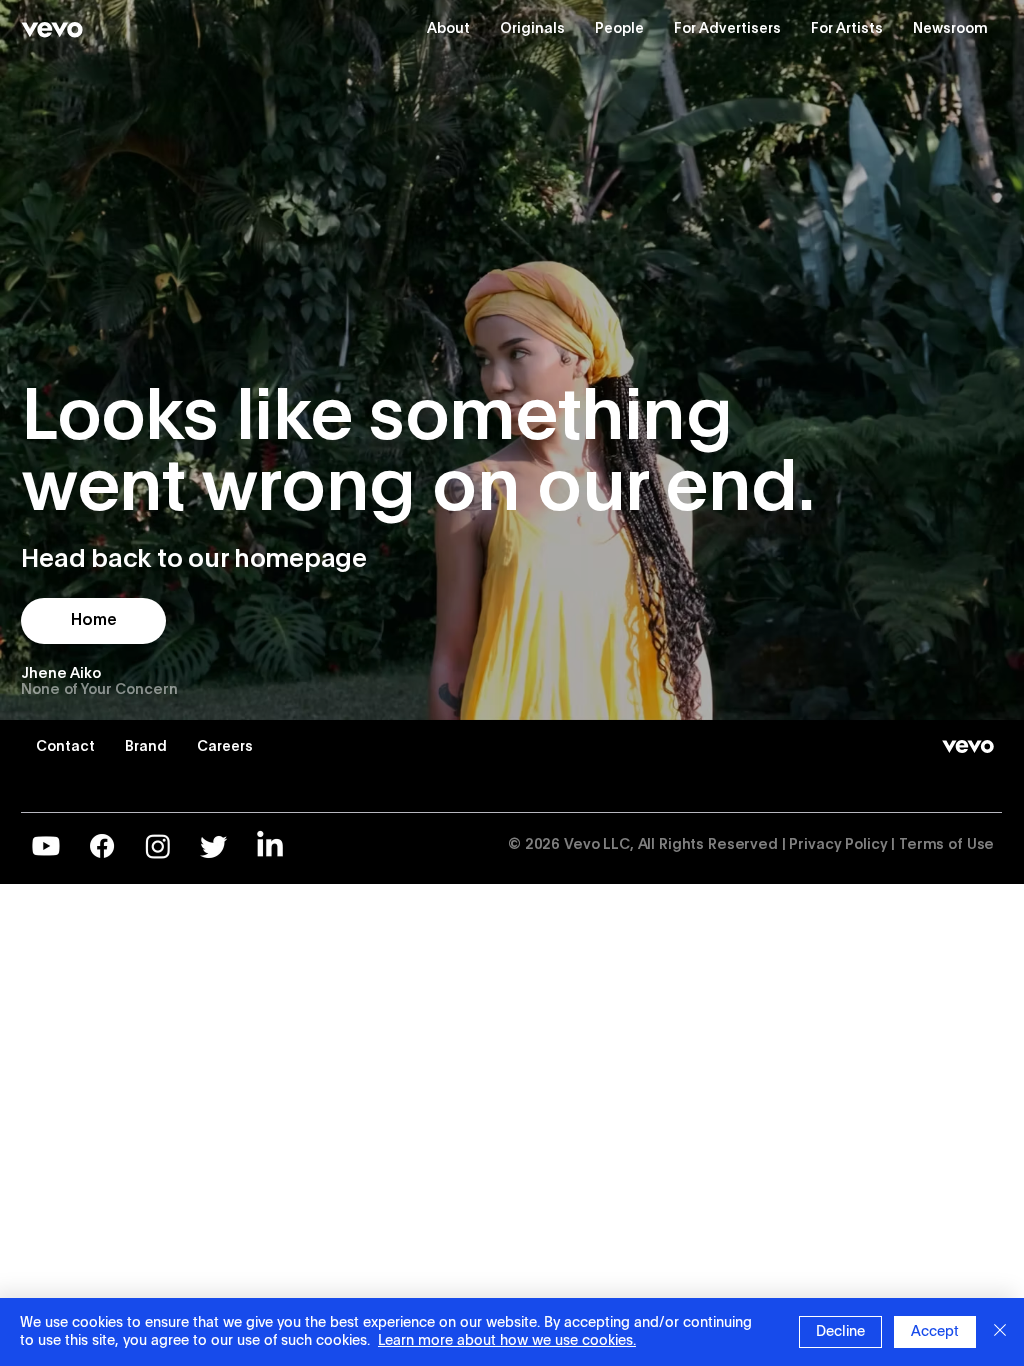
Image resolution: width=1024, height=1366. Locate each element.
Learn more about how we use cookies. (507, 1341)
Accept (935, 1332)
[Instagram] (158, 846)
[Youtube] (46, 846)
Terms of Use (946, 845)
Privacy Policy (838, 845)
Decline (840, 1332)
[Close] (1000, 1332)
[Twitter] (214, 846)
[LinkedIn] (270, 846)
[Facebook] (102, 846)
